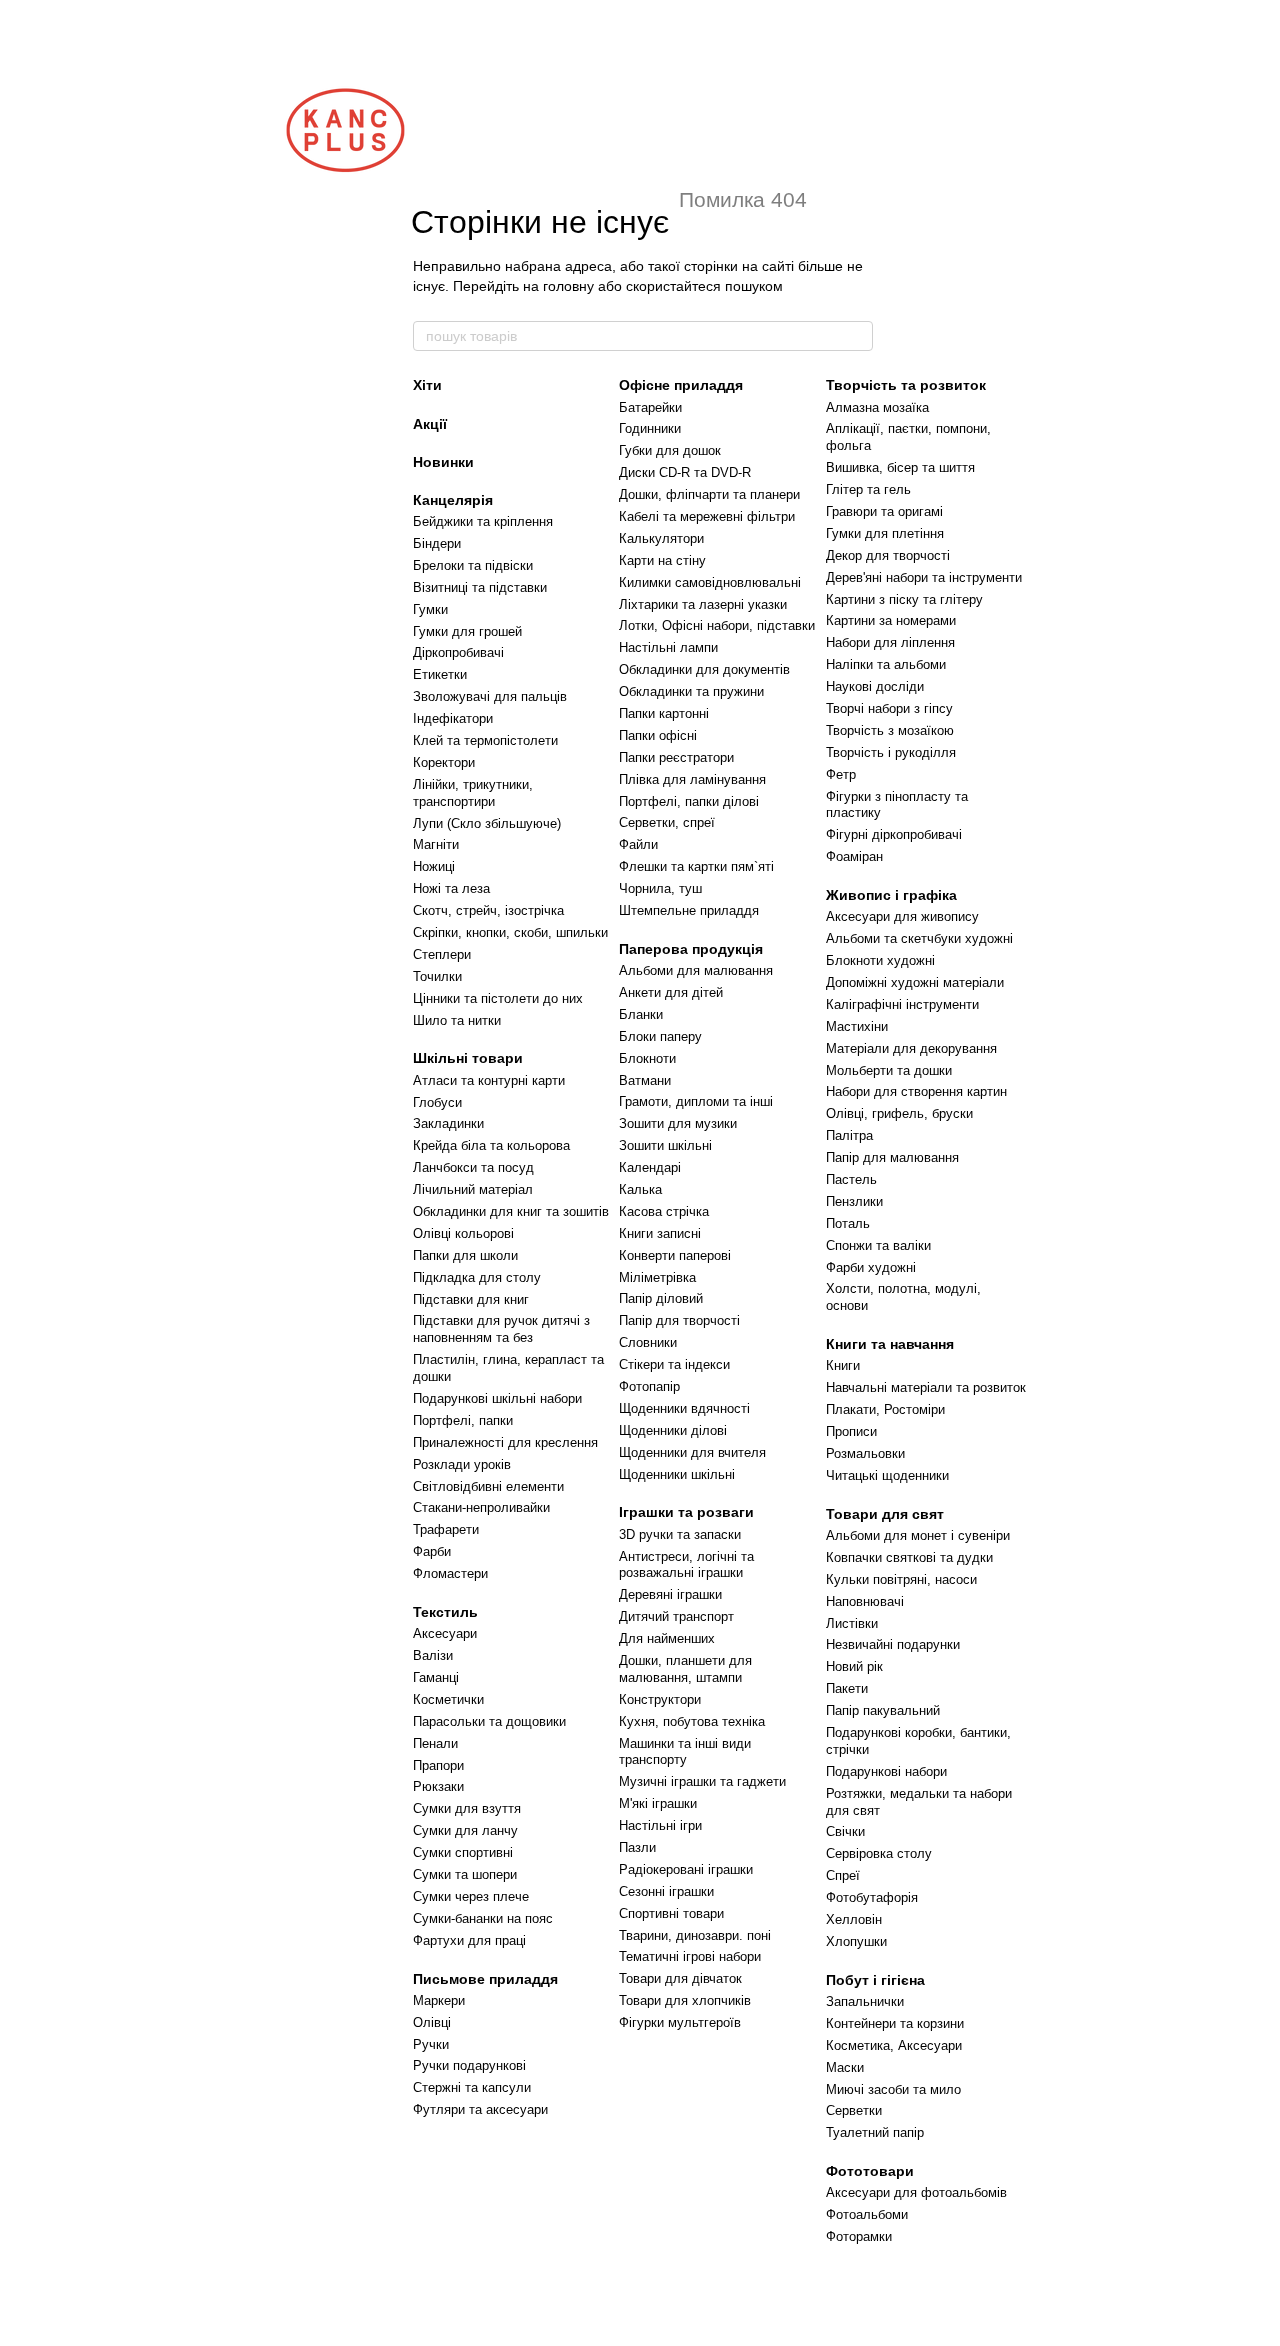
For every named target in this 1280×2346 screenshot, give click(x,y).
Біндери (437, 543)
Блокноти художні (880, 960)
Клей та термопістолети (485, 740)
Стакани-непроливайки (481, 1507)
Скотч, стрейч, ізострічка (488, 910)
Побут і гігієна (875, 1980)
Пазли (637, 1847)
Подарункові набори (886, 1771)
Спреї (843, 1875)
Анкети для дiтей (671, 992)
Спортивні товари (671, 1913)
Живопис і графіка (891, 895)
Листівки (852, 1623)
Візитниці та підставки (480, 587)
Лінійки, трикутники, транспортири (473, 793)
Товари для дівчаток (680, 1978)
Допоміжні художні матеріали (915, 982)
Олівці (432, 2022)
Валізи (433, 1655)
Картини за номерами (891, 620)
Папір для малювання (892, 1157)
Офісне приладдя (681, 385)
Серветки (854, 2110)
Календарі (650, 1167)
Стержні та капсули (472, 2087)
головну (568, 286)
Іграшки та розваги (686, 1512)
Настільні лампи (668, 647)
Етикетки (440, 674)
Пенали (435, 1743)
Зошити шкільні (665, 1145)
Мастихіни (857, 1026)
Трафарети (446, 1529)
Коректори (444, 762)
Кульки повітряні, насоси (901, 1579)
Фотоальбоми (867, 2214)
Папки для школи (465, 1255)
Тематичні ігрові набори (690, 1956)
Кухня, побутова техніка (692, 1721)
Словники (648, 1342)
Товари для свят (885, 1514)
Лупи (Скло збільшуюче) (487, 823)
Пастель (851, 1179)
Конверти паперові (675, 1255)
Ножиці (434, 866)
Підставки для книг (471, 1299)
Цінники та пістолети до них (498, 998)
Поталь (848, 1223)
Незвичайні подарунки (893, 1644)
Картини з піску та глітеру (904, 599)
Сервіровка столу (879, 1853)
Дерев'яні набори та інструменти (924, 577)
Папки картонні (664, 713)
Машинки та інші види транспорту (685, 1752)
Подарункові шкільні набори (497, 1398)
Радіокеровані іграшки (686, 1869)
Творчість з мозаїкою (890, 730)
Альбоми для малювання (696, 970)
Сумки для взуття (467, 1808)
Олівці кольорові (463, 1233)
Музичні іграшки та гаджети (702, 1781)
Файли (638, 844)
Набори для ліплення (890, 642)
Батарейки (650, 407)
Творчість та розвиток (906, 385)
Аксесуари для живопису (902, 916)
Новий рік (854, 1666)
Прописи (851, 1431)
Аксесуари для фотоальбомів (916, 2192)
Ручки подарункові (469, 2065)
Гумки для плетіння (885, 533)
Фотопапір (649, 1386)
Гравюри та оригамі (884, 511)
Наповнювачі (865, 1601)
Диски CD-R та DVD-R (685, 472)
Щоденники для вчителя (692, 1452)
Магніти (436, 844)
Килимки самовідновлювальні (710, 582)
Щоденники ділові (673, 1430)
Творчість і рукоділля (891, 752)
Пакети (847, 1688)
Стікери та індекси (674, 1364)
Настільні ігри (660, 1825)
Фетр (841, 774)
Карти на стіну (662, 560)
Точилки (437, 976)
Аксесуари (445, 1633)
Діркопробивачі (458, 652)
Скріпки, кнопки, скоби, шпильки (510, 932)
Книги (843, 1365)
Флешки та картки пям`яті (696, 866)
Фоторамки (859, 2236)
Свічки (845, 1831)
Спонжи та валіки (878, 1245)
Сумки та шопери (465, 1874)
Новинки (443, 462)
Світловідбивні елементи (488, 1486)
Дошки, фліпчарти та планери (709, 494)
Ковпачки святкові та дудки (909, 1557)
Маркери (439, 2000)
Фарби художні (871, 1267)
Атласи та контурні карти (489, 1080)
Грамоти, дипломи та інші (696, 1101)
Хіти (427, 385)
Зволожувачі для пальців (490, 696)
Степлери (442, 954)
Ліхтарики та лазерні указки (703, 604)
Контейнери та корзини (895, 2023)
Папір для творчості (679, 1320)
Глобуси (437, 1102)
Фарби (432, 1551)
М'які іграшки (658, 1803)
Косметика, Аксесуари (894, 2045)
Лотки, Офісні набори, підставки (717, 625)
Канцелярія (453, 500)
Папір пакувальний (883, 1710)
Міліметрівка (657, 1277)
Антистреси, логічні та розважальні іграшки (686, 1565)
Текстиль (445, 1612)
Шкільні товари (468, 1058)
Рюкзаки (438, 1786)
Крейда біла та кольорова (491, 1145)
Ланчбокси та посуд (473, 1167)
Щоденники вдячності (684, 1408)
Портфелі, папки (463, 1420)
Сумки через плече (471, 1896)
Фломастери (450, 1573)
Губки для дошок (670, 450)
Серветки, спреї (667, 822)
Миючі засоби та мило (893, 2089)
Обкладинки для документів (704, 669)
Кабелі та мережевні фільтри (707, 516)
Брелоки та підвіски (473, 565)
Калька (640, 1189)
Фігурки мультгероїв (680, 2022)
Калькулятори (661, 538)
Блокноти (647, 1058)
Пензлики (854, 1201)
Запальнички (865, 2001)
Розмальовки (865, 1453)
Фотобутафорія (872, 1897)
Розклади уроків (462, 1464)
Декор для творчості (888, 555)
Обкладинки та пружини (691, 691)
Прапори (438, 1765)
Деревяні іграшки (670, 1594)
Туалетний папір (875, 2132)
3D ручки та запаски (680, 1534)
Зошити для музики (678, 1123)
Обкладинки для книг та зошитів (511, 1211)
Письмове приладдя (485, 1979)
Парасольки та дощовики (489, 1721)
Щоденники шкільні (677, 1474)
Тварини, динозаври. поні (695, 1935)
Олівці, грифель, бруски (899, 1113)
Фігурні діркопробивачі (894, 834)
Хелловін (854, 1919)
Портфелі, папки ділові (689, 801)
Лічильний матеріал (473, 1189)
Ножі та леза (451, 888)
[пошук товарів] (857, 336)
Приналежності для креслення (505, 1442)
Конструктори (660, 1699)
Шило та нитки (457, 1020)
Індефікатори (453, 718)
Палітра (849, 1135)
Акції (430, 424)
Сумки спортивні (463, 1852)
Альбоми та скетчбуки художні (919, 938)
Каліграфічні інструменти (902, 1004)
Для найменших (667, 1638)
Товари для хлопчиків (685, 2000)
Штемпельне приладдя (689, 910)
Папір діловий (661, 1298)
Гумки (430, 609)
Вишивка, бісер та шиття (900, 467)
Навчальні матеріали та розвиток (926, 1387)
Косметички (448, 1699)
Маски (845, 2067)
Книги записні (660, 1233)
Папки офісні (658, 735)
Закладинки (448, 1123)
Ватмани (645, 1080)
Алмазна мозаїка (877, 407)
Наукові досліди (875, 686)
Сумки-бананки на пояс (483, 1918)
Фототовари (870, 2171)
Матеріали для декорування (911, 1048)
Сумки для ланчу (465, 1830)
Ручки (431, 2044)
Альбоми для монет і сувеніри (918, 1535)
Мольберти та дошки (889, 1070)
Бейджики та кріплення (483, 521)
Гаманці (436, 1677)
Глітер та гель (868, 489)
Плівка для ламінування (692, 779)
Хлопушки (856, 1941)
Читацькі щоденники (887, 1475)
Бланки (641, 1014)
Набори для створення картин (916, 1091)
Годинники (650, 428)
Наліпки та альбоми (886, 664)
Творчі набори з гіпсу (889, 708)
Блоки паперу (660, 1036)
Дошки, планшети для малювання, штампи (685, 1669)
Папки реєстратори (676, 757)
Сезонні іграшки (666, 1891)
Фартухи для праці (469, 1940)
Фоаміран (854, 856)
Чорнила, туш (660, 888)
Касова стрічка (664, 1211)
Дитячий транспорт (676, 1616)
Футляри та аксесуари (480, 2109)
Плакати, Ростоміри (885, 1409)
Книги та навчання (890, 1344)
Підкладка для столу (477, 1277)
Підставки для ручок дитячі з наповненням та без (501, 1329)
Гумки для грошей (467, 631)
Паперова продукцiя (691, 949)
